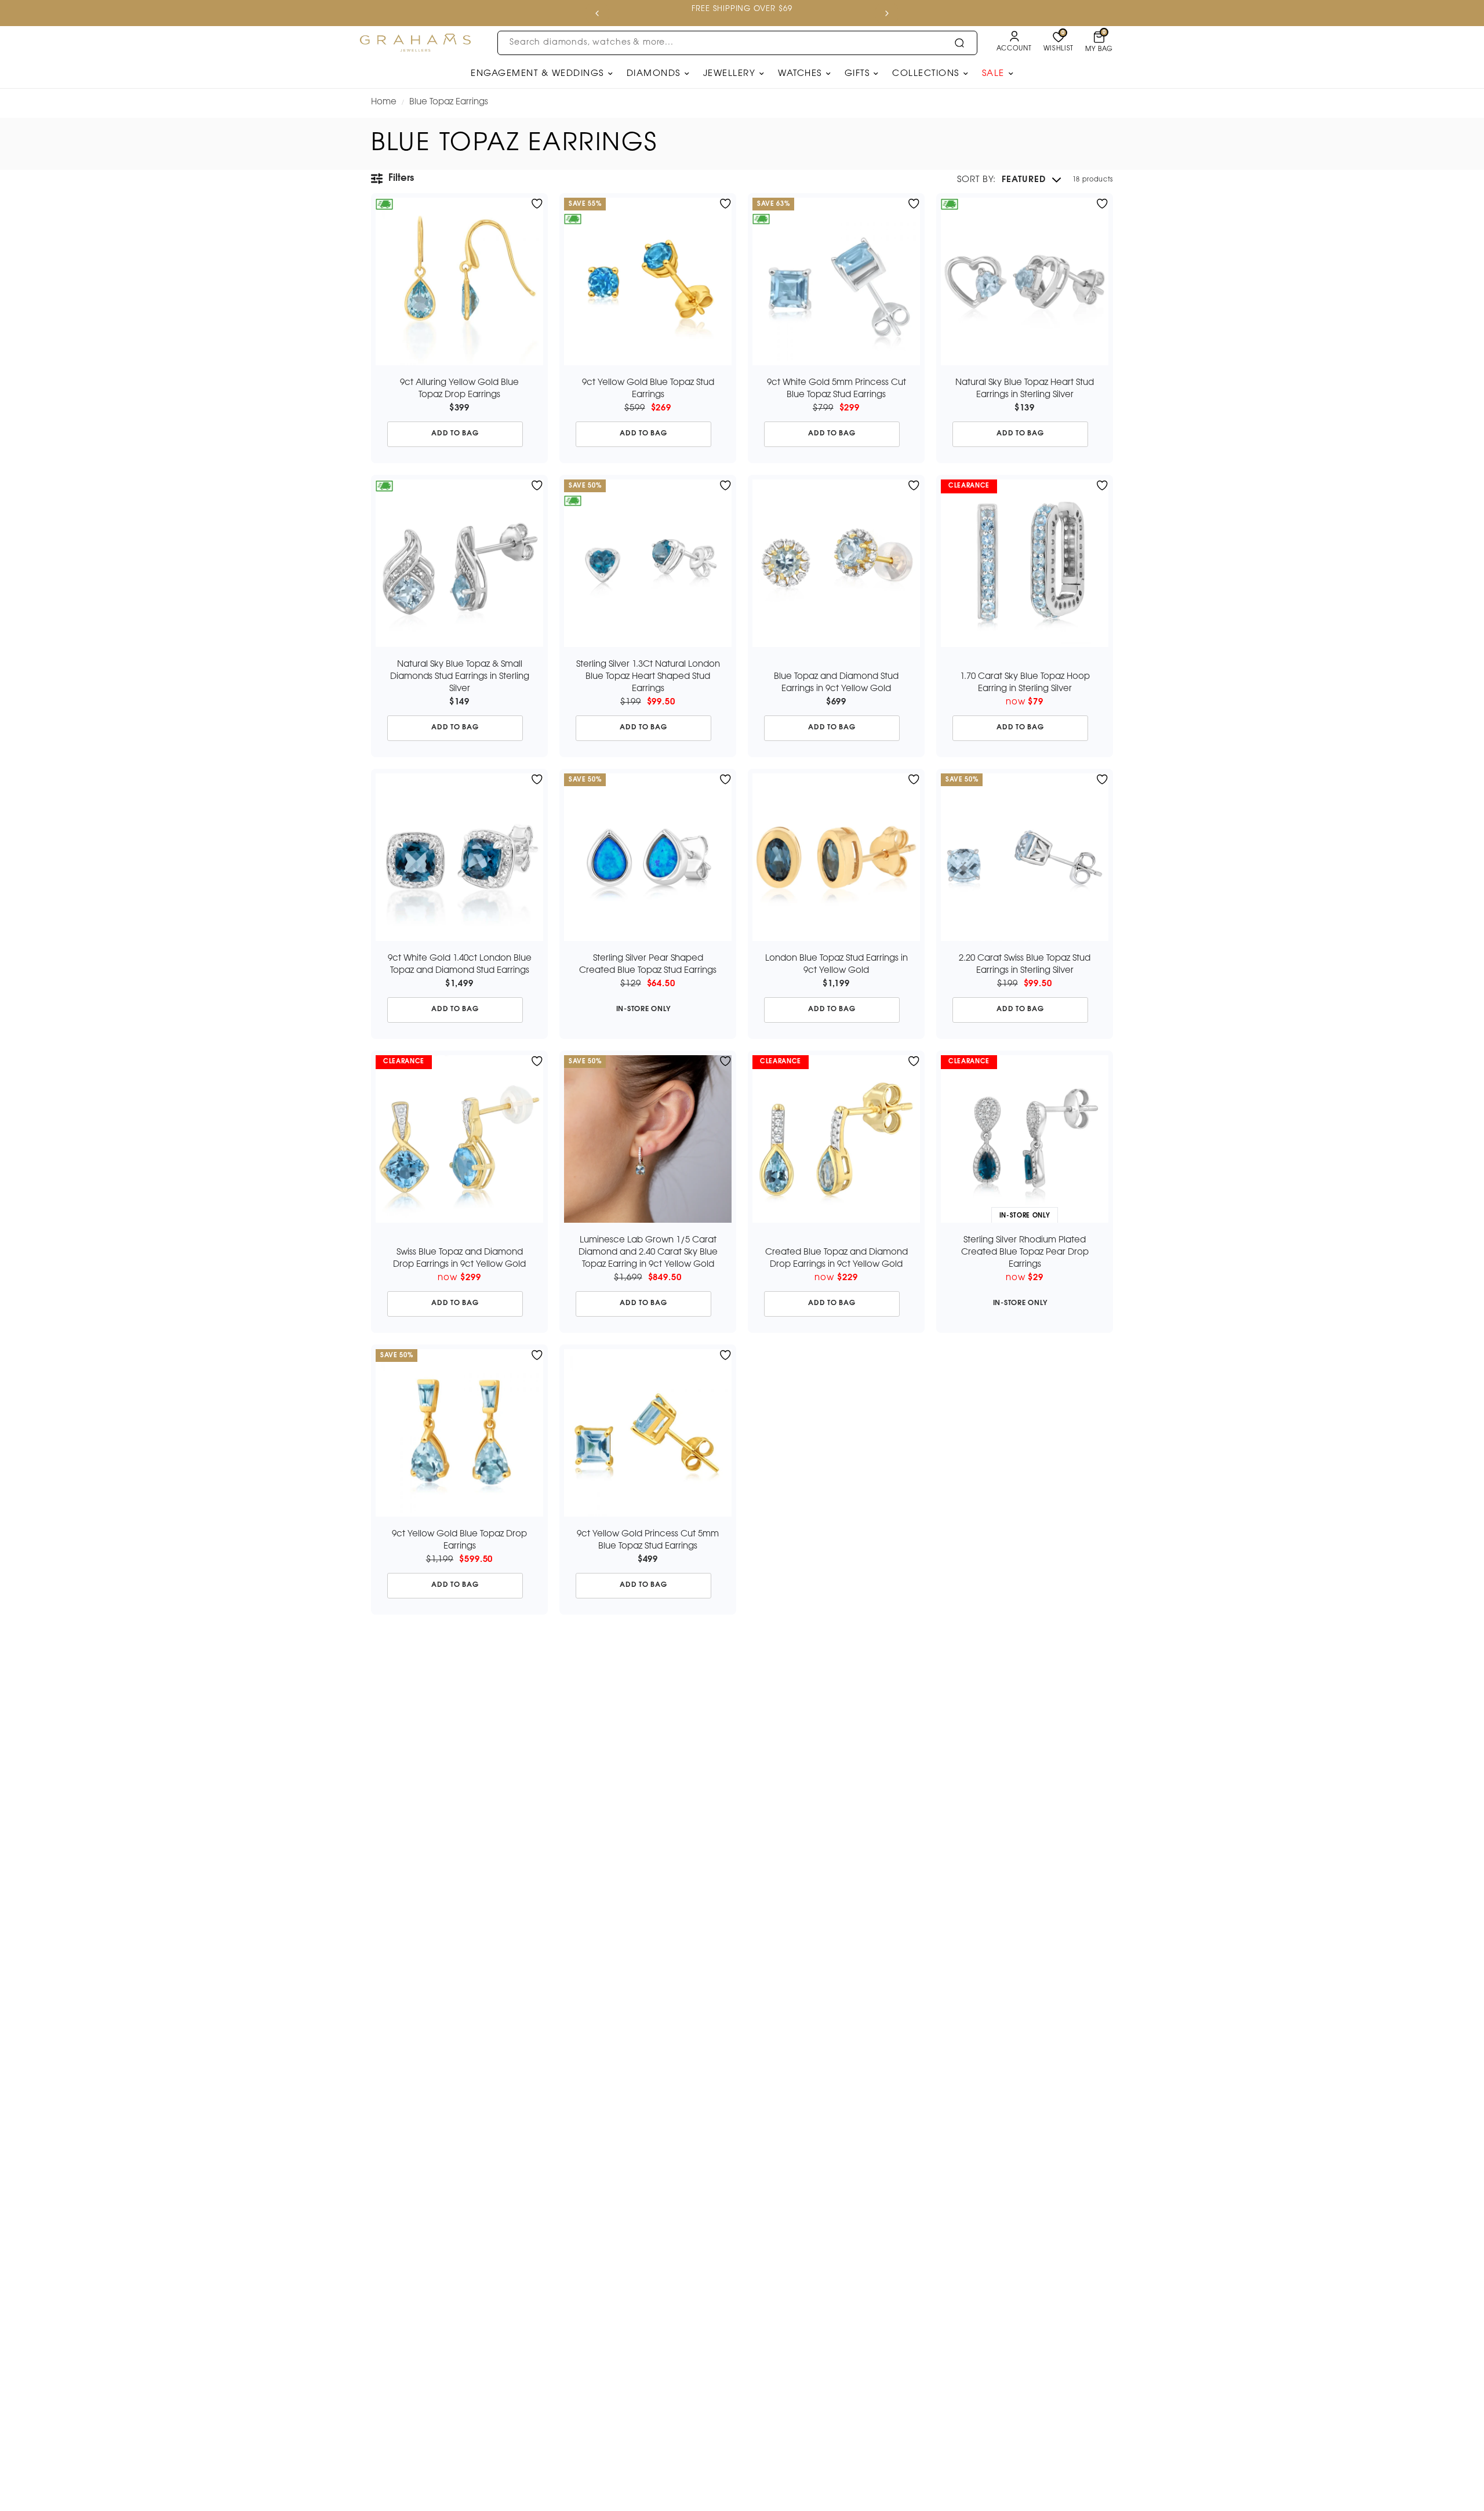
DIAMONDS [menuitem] (654, 74)
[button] (1009, 180)
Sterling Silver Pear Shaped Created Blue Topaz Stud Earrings (648, 964)
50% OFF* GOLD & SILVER (713, 9)
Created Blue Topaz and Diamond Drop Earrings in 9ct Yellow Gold (836, 1258)
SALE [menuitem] (993, 74)
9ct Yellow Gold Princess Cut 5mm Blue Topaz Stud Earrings (648, 1540)
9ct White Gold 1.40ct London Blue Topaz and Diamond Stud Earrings (460, 964)
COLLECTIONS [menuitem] (926, 74)
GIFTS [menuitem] (857, 74)
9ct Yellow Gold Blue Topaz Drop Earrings (459, 1540)
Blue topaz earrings (449, 102)
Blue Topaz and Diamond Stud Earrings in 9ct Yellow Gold (836, 683)
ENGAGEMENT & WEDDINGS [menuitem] (537, 74)
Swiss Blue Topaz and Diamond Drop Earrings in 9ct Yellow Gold (459, 1258)
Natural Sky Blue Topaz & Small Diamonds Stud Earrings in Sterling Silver (460, 677)
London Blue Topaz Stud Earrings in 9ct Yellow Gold (836, 964)
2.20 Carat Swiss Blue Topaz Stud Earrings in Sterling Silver (1025, 964)
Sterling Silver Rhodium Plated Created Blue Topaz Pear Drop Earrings (1025, 1252)
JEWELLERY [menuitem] (730, 74)
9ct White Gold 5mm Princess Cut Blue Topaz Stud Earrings (836, 389)
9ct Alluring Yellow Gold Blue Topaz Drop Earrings (459, 389)
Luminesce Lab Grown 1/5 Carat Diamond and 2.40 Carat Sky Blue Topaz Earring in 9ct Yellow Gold (648, 1252)
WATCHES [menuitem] (800, 74)
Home (384, 102)
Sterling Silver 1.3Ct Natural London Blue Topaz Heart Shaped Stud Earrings (648, 677)
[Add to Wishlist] (537, 204)
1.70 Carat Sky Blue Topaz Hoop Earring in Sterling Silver (1025, 683)
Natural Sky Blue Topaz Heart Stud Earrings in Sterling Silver (1025, 389)
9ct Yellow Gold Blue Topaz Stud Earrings (648, 389)
